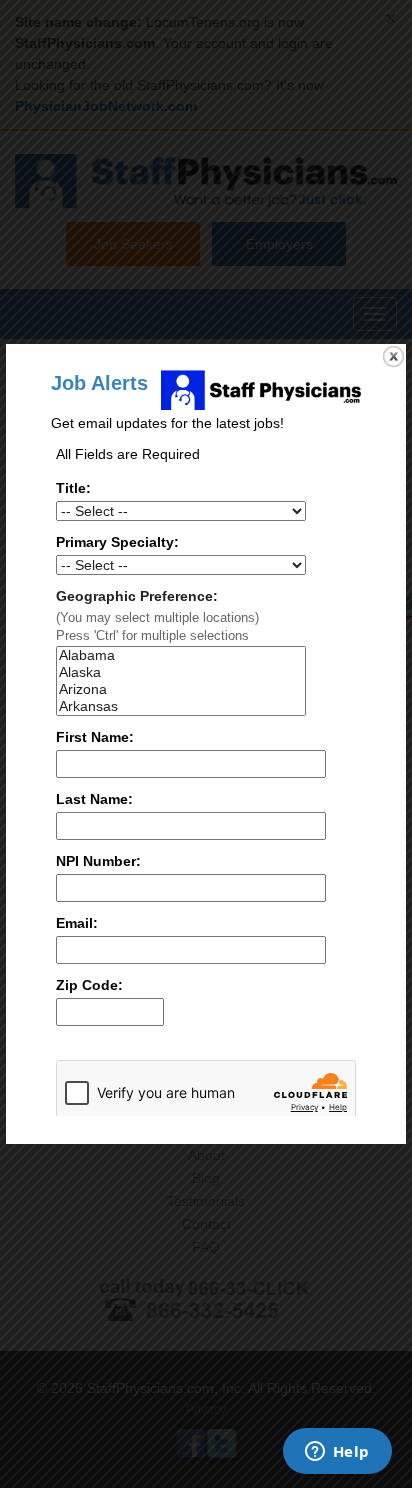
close (393, 356)
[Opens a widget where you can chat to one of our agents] (337, 1453)
